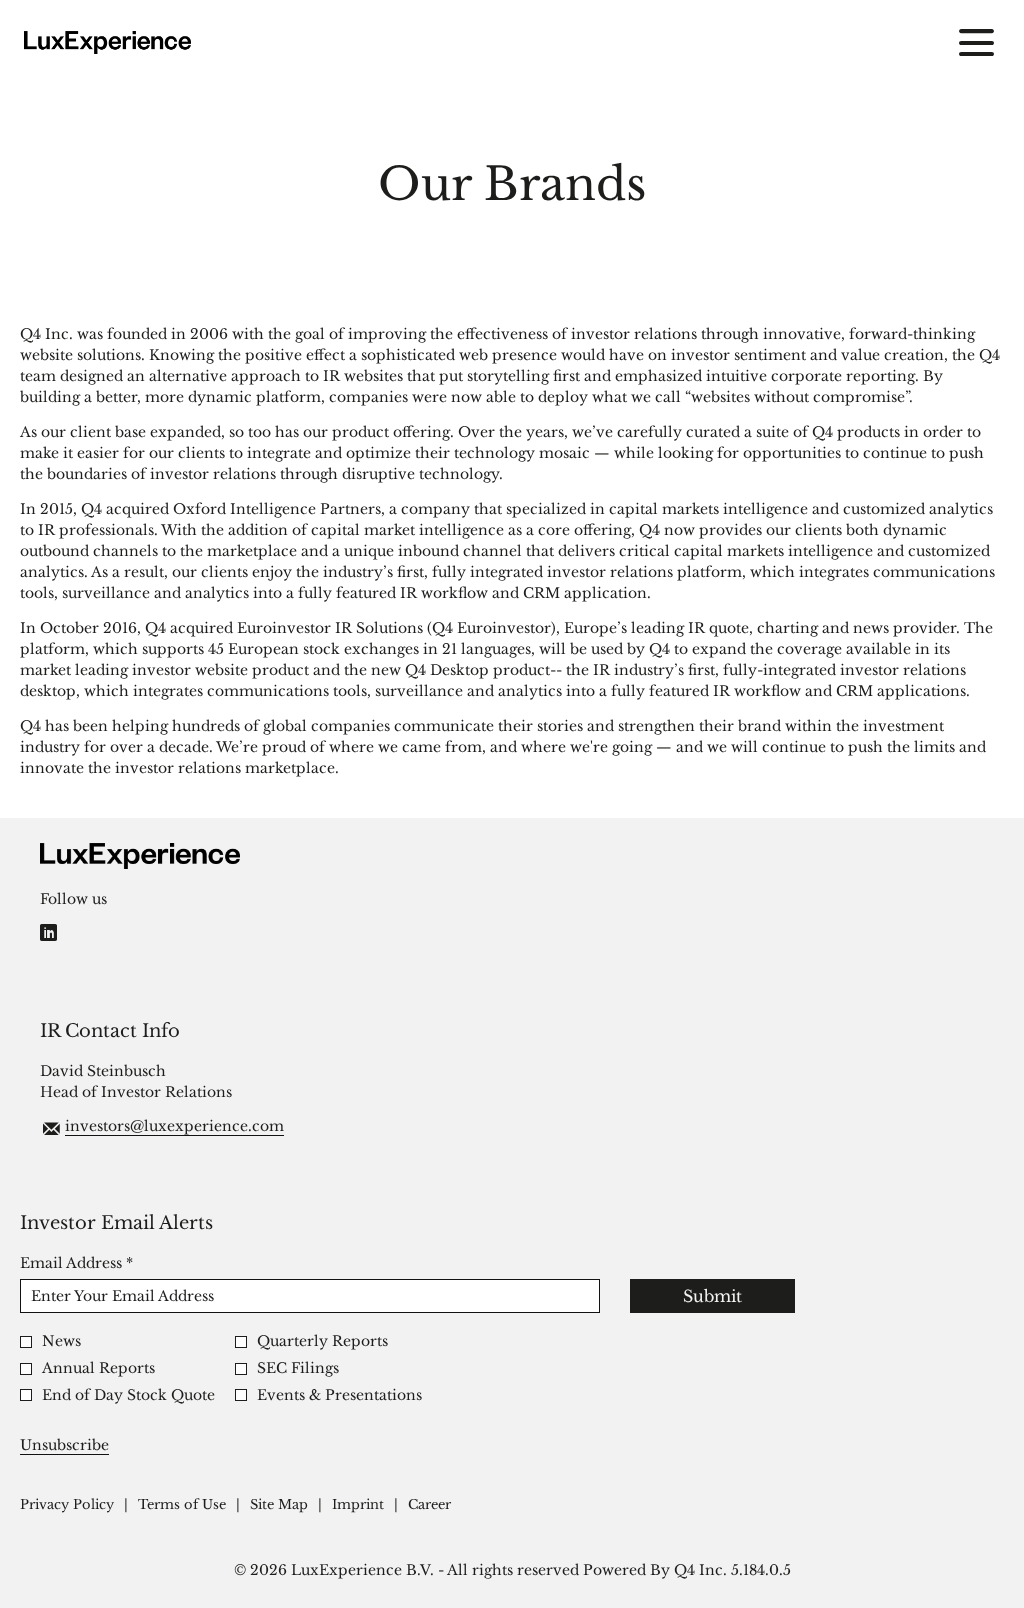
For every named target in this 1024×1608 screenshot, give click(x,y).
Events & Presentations (339, 1395)
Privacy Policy (67, 1505)
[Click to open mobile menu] (976, 42)
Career (429, 1505)
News (61, 1341)
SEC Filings (298, 1368)
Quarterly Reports (322, 1341)
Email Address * (109, 1262)
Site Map (279, 1505)
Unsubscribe (64, 1445)
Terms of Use (182, 1505)
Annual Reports (98, 1368)
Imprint (358, 1505)
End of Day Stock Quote (128, 1395)
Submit (712, 1296)
